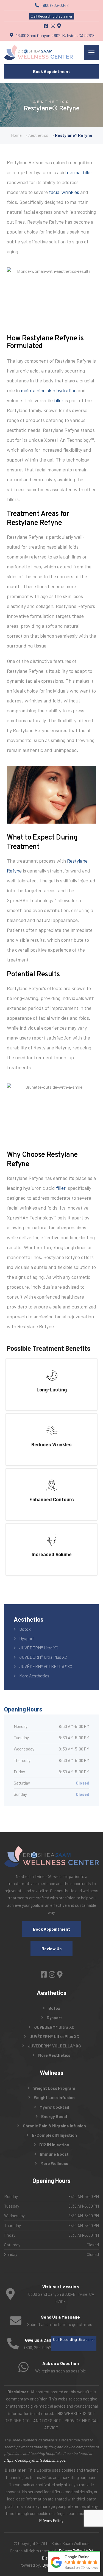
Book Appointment (51, 71)
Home (16, 135)
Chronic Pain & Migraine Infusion (54, 2126)
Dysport (27, 1638)
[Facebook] (46, 26)
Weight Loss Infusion (54, 2097)
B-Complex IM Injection (54, 2135)
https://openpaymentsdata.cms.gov (35, 2460)
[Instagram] (53, 26)
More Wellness (54, 2163)
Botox (25, 1629)
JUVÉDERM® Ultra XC (39, 1648)
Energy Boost (54, 2116)
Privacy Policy (51, 2521)
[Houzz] (60, 1974)
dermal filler (80, 172)
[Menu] (91, 52)
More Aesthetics (34, 1676)
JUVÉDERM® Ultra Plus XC (43, 1657)
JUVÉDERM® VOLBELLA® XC (46, 1666)
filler (59, 400)
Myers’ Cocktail (54, 2107)
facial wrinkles (64, 192)
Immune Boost (54, 2154)
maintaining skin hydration (49, 390)
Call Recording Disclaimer (52, 16)
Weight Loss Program (54, 2088)
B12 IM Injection (54, 2145)
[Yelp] (59, 26)
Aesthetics (38, 135)
